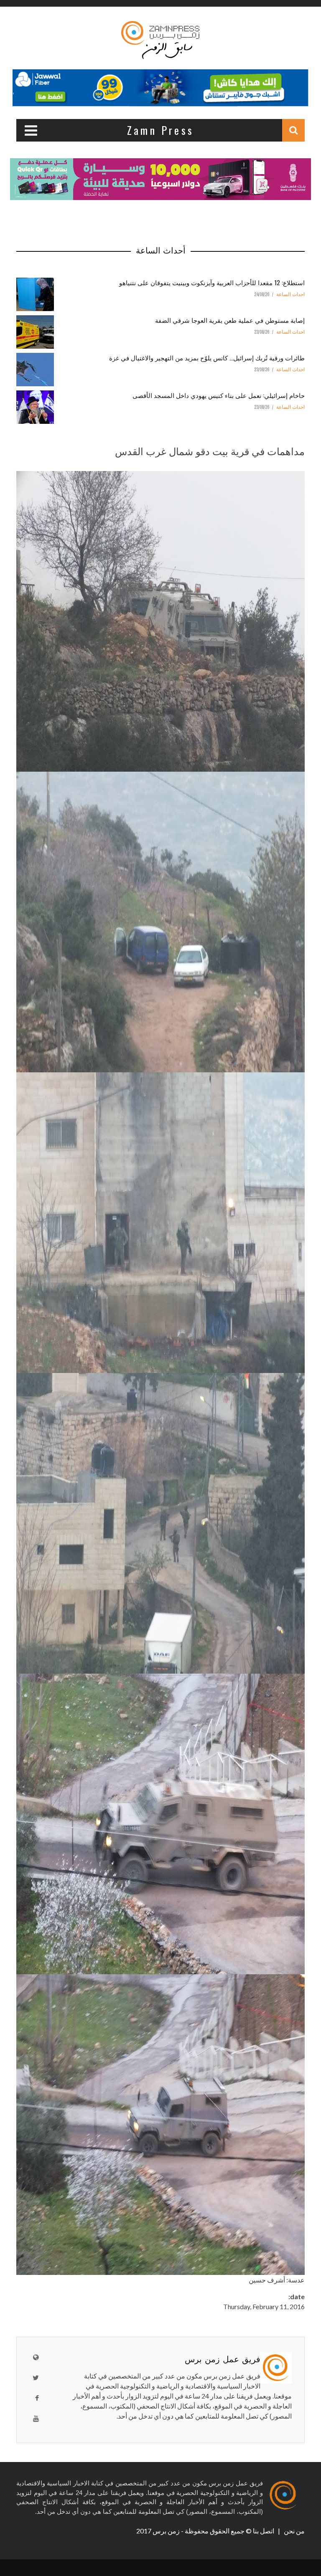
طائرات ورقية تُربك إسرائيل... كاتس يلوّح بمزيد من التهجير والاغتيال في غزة (207, 357)
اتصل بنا (264, 2531)
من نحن (294, 2531)
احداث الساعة (290, 294)
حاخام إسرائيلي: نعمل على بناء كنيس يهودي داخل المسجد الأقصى (219, 395)
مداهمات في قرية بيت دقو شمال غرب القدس (210, 451)
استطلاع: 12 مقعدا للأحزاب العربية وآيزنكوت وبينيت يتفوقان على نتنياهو (212, 282)
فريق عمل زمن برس (223, 2358)
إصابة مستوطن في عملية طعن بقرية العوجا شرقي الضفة (230, 320)
